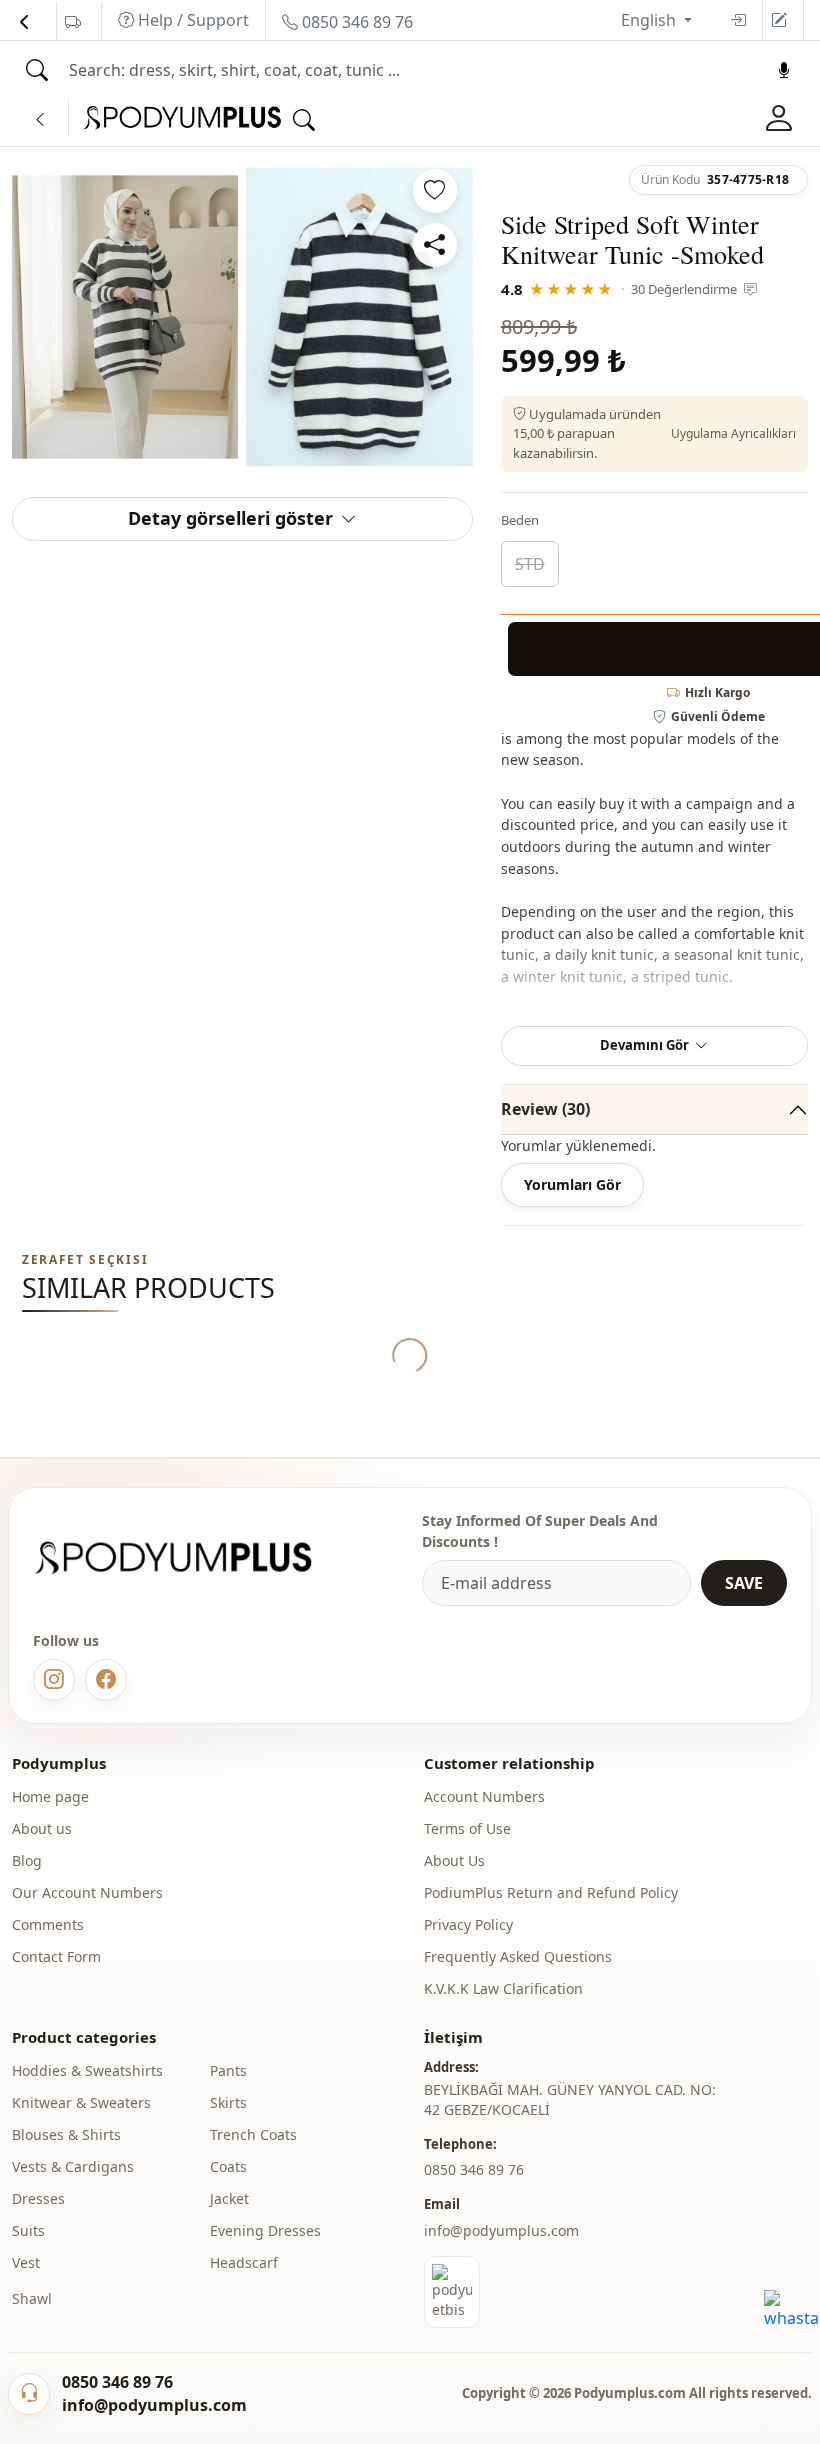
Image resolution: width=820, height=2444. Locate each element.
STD (530, 564)
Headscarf (244, 2262)
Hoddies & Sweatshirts (87, 2070)
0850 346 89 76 (355, 22)
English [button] (650, 20)
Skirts (228, 2102)
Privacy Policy (468, 1924)
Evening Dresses (265, 2230)
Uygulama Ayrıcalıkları (733, 433)
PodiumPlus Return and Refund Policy (551, 1892)
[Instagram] (54, 1680)
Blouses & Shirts (66, 2134)
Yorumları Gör (572, 1184)
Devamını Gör (644, 1045)
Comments (48, 1924)
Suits (28, 2230)
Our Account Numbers (87, 1892)
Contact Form (56, 1956)
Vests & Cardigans (73, 2166)
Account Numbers (484, 1796)
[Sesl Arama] (784, 70)
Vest (26, 2262)
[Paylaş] (435, 245)
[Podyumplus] (192, 1557)
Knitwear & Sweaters (81, 2102)
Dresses (38, 2198)
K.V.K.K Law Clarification (503, 1988)
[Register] (779, 20)
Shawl (32, 2298)
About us (42, 1828)
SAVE (744, 1583)
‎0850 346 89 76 (474, 2169)
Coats (228, 2166)
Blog (27, 1860)
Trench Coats (253, 2134)
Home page (50, 1796)
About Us (454, 1860)
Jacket (229, 2198)
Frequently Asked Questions (518, 1956)
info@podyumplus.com (501, 2230)
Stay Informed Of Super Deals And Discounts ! (540, 1531)
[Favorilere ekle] (435, 191)
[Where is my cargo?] (73, 22)
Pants (228, 2070)
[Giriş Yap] (779, 117)
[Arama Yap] (37, 70)
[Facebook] (106, 1680)
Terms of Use (467, 1828)
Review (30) (545, 1109)
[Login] (738, 20)
